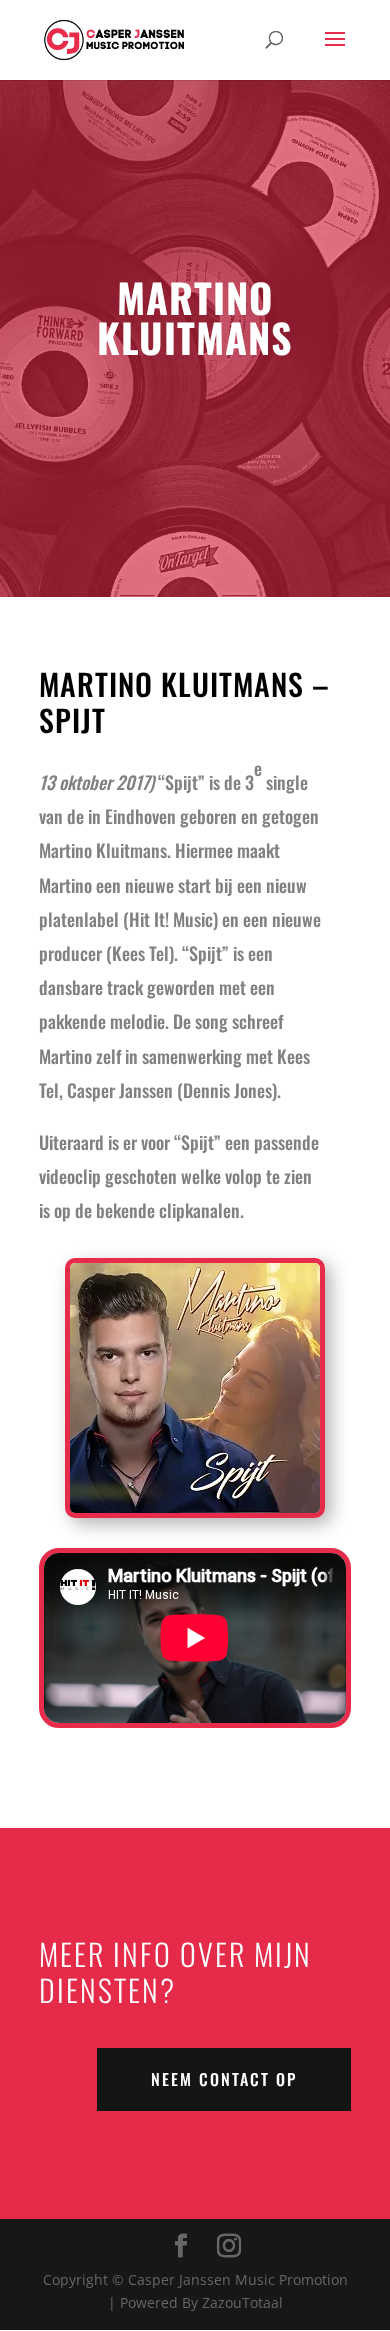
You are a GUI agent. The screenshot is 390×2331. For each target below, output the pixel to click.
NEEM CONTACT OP (224, 2079)
